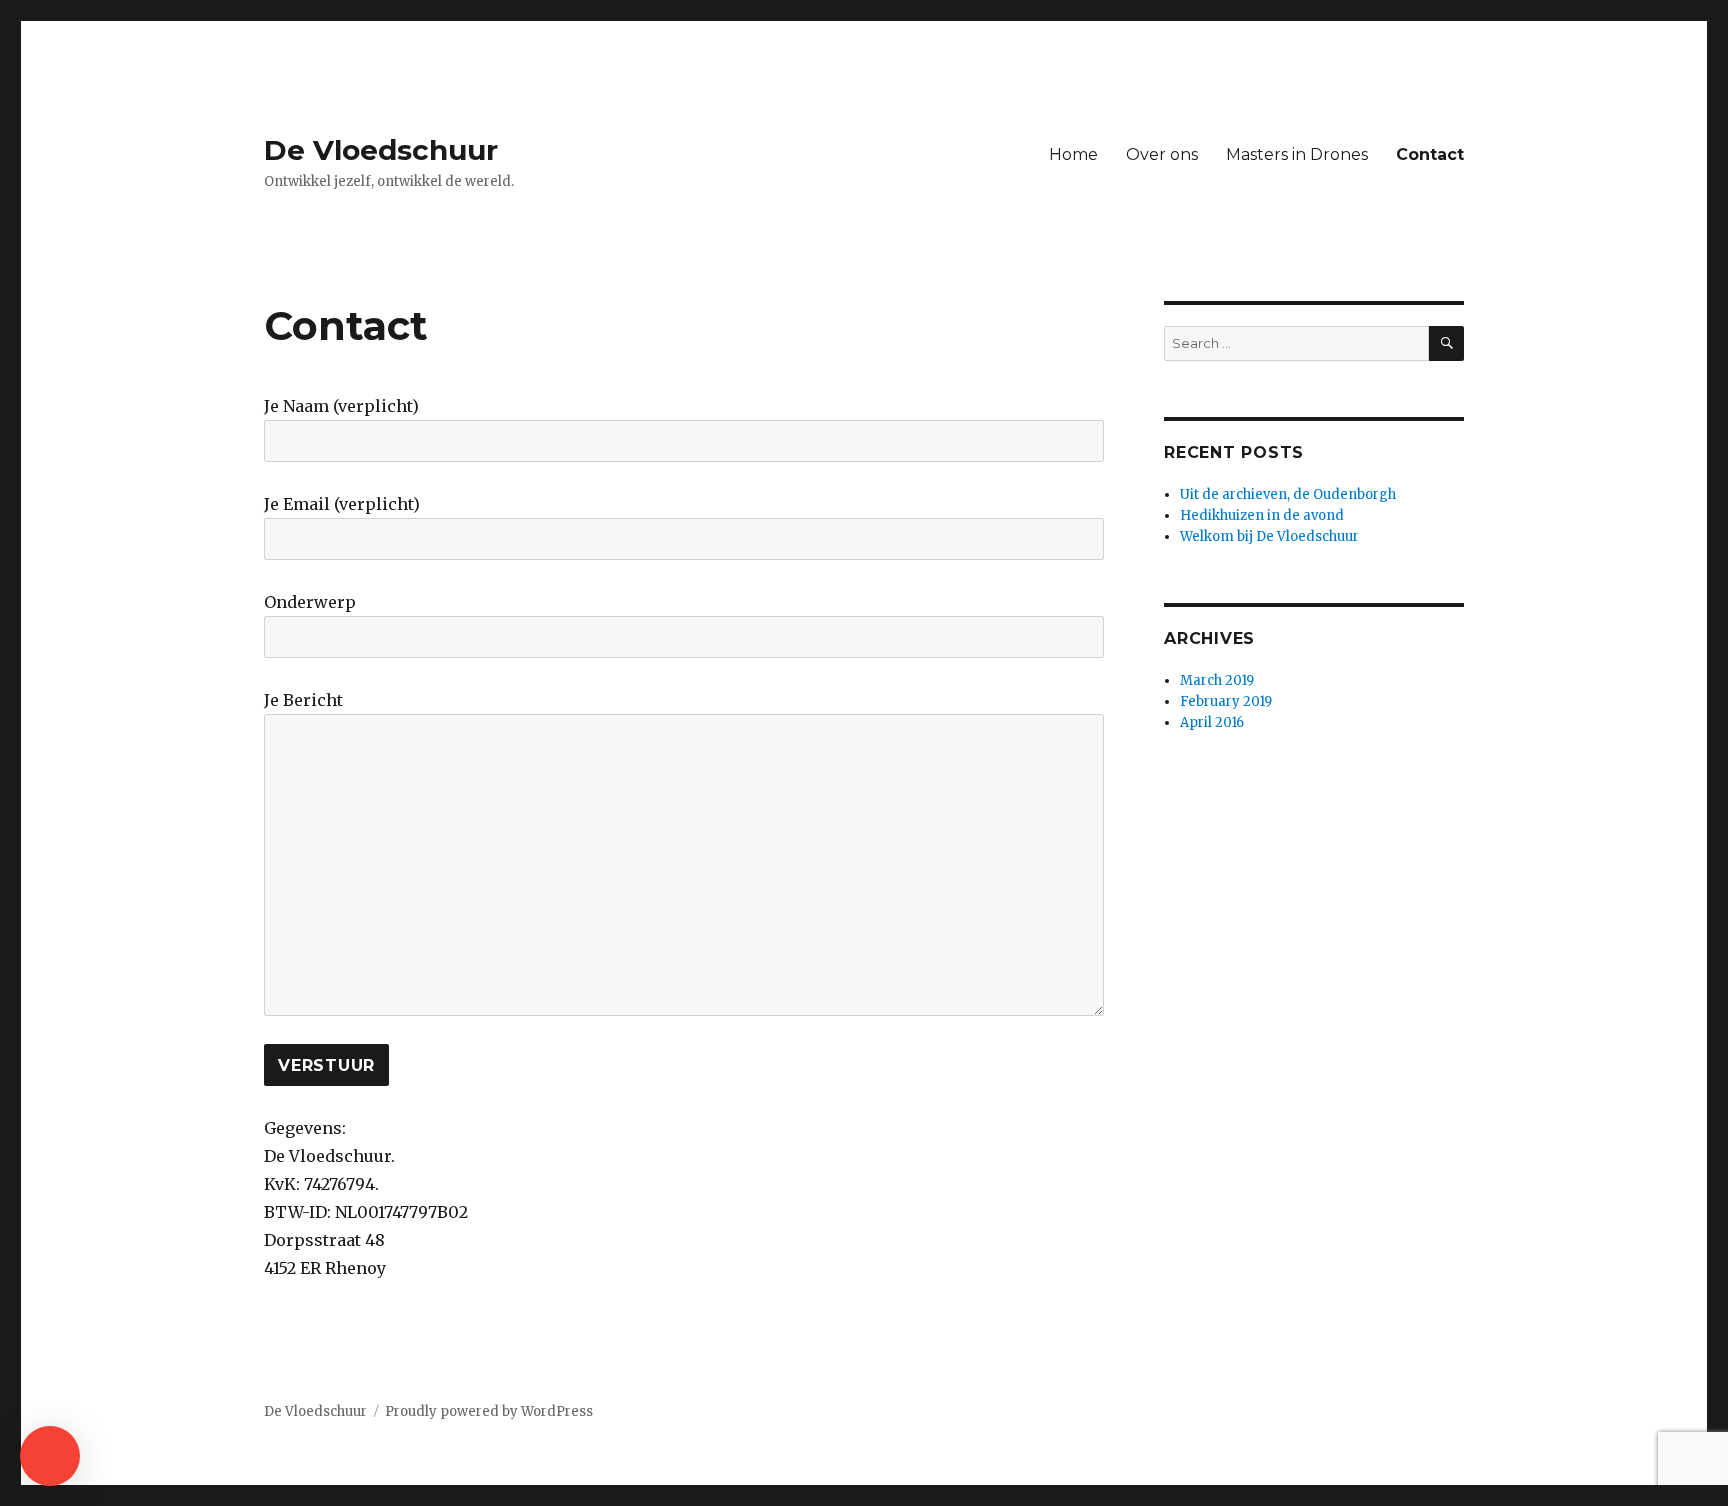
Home (1073, 154)
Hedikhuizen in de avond (1262, 515)
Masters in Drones (1297, 154)
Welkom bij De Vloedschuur (1269, 536)
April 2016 (1212, 722)
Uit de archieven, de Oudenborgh (1288, 494)
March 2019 (1217, 680)
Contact (1430, 154)
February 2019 (1226, 701)
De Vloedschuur (381, 150)
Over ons (1162, 154)
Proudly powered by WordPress (489, 1411)
